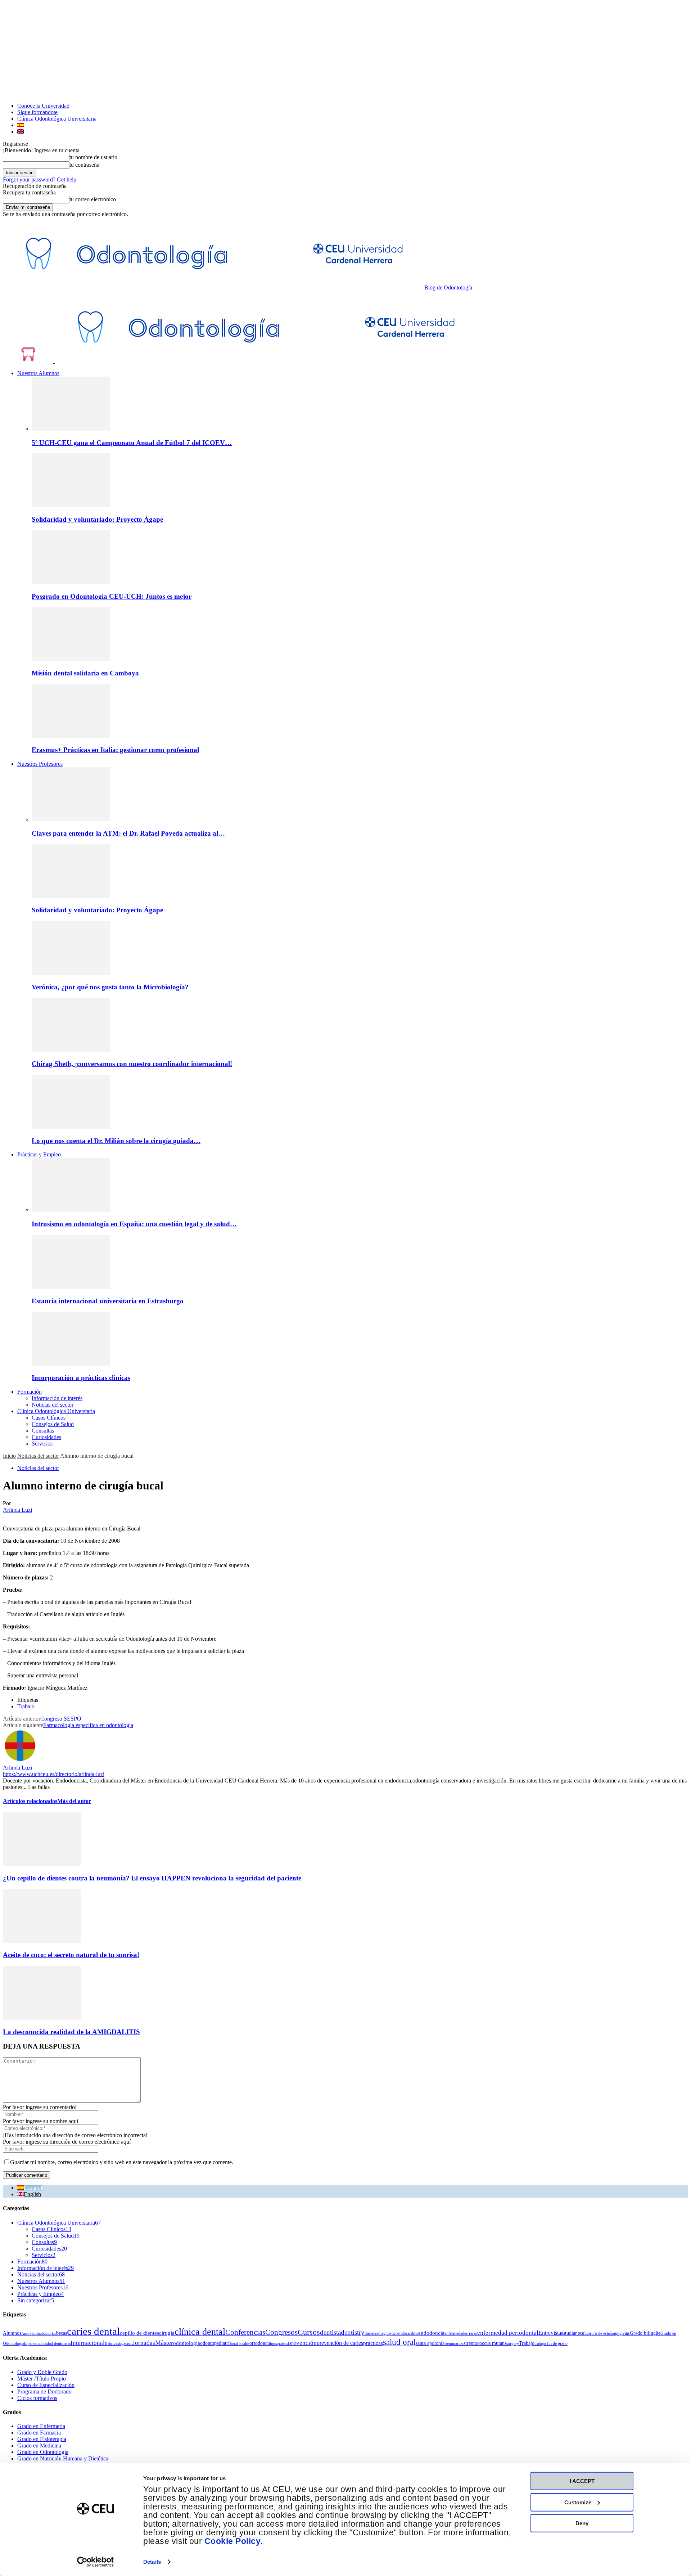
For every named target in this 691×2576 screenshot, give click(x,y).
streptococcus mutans (485, 2343)
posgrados (279, 2344)
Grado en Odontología (43, 2452)
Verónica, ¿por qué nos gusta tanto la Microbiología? (110, 987)
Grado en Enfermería (41, 2426)
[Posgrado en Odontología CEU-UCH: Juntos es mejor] (71, 582)
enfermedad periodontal (508, 2333)
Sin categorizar (36, 2300)
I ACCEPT (582, 2481)
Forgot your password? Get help (40, 179)
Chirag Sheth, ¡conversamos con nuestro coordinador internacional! (132, 1064)
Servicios (42, 1444)
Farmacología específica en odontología (88, 1725)
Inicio (9, 1456)
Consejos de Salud (53, 1424)
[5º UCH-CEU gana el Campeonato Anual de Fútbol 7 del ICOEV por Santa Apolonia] (71, 429)
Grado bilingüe (645, 2333)
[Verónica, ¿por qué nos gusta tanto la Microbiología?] (71, 973)
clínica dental (200, 2332)
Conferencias (245, 2332)
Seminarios (454, 2343)
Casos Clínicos (49, 1418)
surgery (513, 2344)
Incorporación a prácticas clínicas (81, 1378)
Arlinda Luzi (17, 1510)
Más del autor (74, 1801)
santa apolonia (430, 2343)
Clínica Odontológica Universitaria (57, 119)
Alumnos (12, 2333)
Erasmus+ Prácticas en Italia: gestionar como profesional (115, 750)
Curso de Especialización (46, 2385)
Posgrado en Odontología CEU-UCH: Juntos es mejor (112, 596)
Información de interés (57, 1398)
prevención (302, 2343)
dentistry (353, 2332)
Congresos (281, 2332)
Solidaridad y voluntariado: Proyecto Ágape (97, 519)
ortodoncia (260, 2343)
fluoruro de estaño (599, 2333)
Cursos (309, 2332)
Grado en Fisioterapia (42, 2439)
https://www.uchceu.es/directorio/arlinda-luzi (54, 1774)
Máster (164, 2343)
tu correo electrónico (93, 199)
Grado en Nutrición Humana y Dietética (63, 2458)
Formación (30, 1392)
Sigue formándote (37, 112)
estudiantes (572, 2333)
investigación (121, 2343)
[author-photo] (20, 1761)
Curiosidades (46, 1437)
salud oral (399, 2342)
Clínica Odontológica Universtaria (56, 1411)
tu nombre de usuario (93, 157)
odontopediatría (216, 2343)
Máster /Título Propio (42, 2379)
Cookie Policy (233, 2541)
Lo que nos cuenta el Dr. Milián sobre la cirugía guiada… (116, 1141)
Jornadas (144, 2343)
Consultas (43, 1431)
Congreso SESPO (61, 1719)
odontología (187, 2343)
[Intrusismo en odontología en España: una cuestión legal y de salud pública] (71, 1210)
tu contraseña (84, 165)
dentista (330, 2332)
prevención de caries (340, 2343)
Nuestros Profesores (40, 764)
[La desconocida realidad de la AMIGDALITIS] (42, 2018)
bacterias (49, 2334)
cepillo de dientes (139, 2333)
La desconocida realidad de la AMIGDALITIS (71, 2032)
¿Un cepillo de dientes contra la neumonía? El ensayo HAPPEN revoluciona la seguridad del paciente (152, 1878)
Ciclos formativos (37, 2398)
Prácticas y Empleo (39, 1154)
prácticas (373, 2343)
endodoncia (431, 2333)
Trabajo (26, 1706)
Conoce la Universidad (43, 106)
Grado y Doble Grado (42, 2372)
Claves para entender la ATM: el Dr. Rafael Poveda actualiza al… (128, 833)
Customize (578, 2502)
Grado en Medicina (39, 2445)
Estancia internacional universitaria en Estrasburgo (108, 1301)
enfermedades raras (461, 2333)
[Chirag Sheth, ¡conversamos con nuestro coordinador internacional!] (71, 1050)
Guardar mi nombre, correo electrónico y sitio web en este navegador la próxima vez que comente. (122, 2162)
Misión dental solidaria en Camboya (85, 673)
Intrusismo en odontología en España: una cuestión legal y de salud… (134, 1224)
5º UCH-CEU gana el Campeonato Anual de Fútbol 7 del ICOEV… (132, 443)
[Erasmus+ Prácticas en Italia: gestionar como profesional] (71, 736)
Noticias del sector (53, 1405)
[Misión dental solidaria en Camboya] (71, 659)
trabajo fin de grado (551, 2343)
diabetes (371, 2333)
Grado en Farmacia (39, 2433)
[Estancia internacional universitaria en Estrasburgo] (71, 1287)
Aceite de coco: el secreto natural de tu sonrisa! (71, 1955)
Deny (582, 2523)
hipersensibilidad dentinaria (47, 2343)
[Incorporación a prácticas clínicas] (71, 1364)
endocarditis (408, 2333)
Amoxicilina (31, 2334)
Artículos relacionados (30, 1801)
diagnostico (388, 2333)
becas (62, 2333)
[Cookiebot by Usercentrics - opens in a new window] (96, 2562)
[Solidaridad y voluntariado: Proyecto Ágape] (71, 505)
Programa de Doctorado (44, 2391)
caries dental (93, 2331)
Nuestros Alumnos (38, 373)
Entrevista (550, 2333)
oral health (241, 2344)
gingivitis (622, 2333)
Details (152, 2562)
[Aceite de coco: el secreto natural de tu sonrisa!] (42, 1941)
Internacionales (90, 2343)
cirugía (167, 2333)
